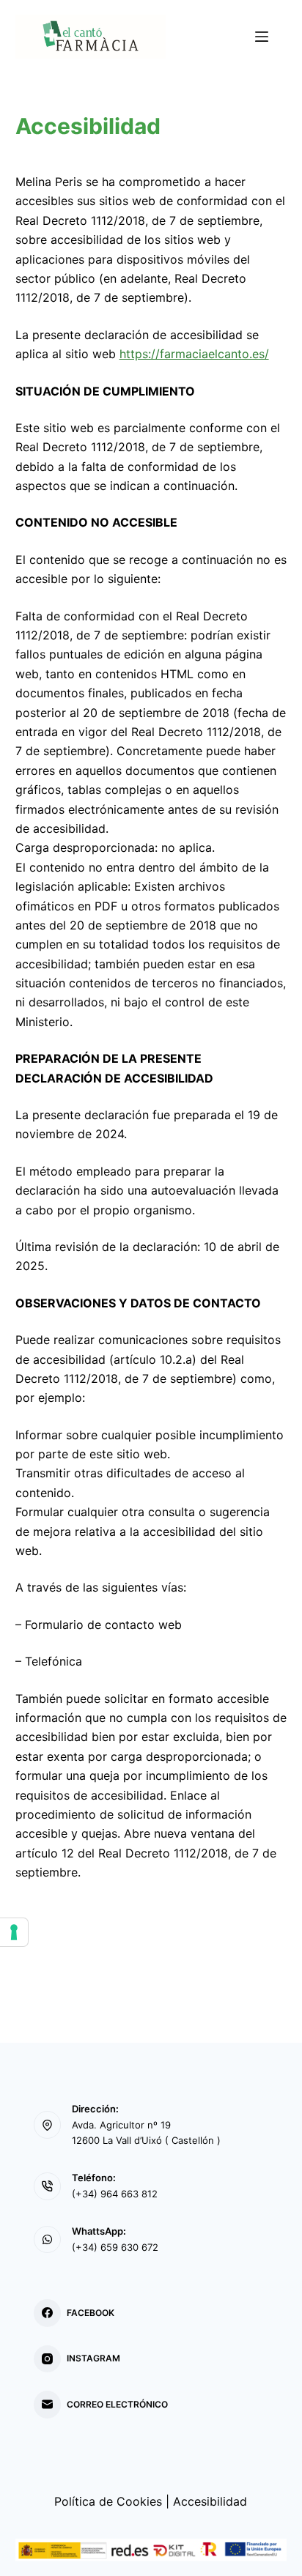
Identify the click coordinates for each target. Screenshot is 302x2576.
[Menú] (262, 37)
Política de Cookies (108, 2501)
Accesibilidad (210, 2501)
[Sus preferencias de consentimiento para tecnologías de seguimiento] (14, 1932)
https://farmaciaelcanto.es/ (194, 354)
